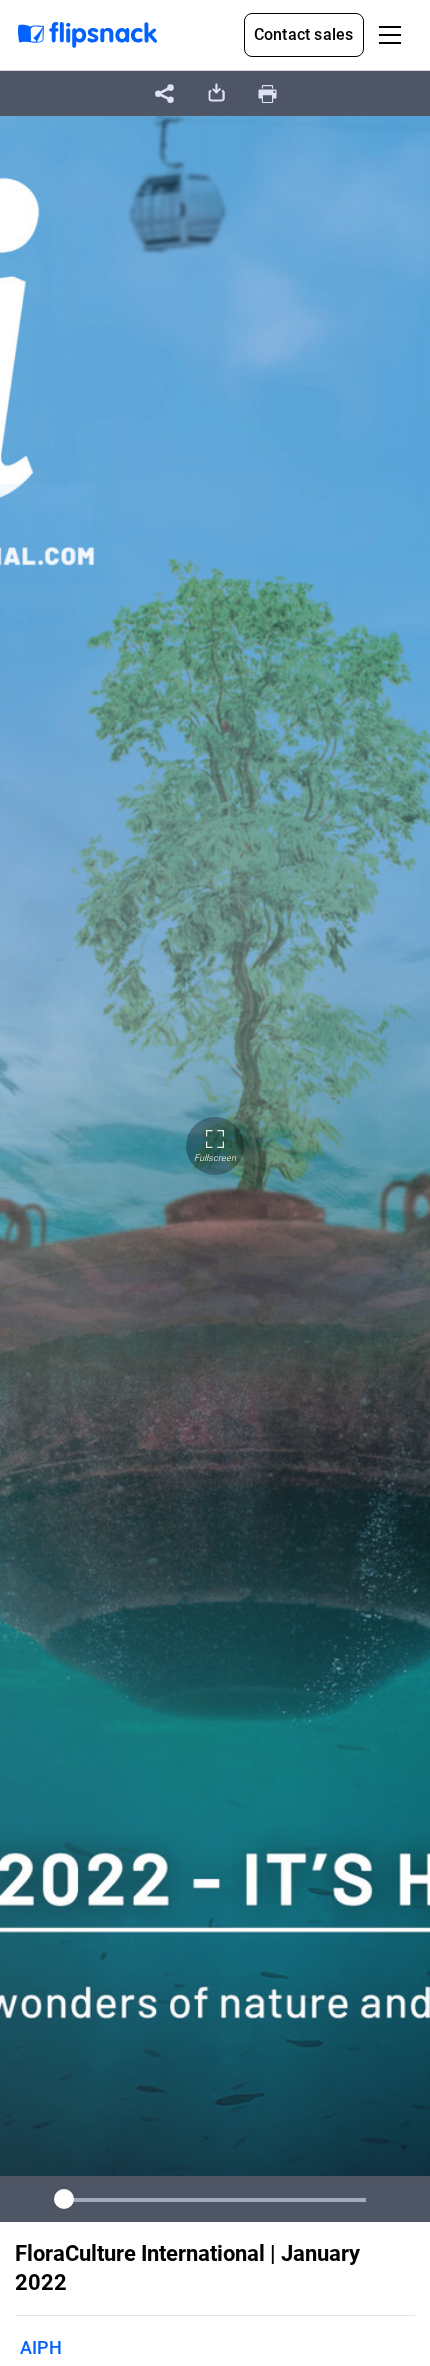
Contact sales (304, 34)
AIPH (41, 2347)
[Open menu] (390, 35)
